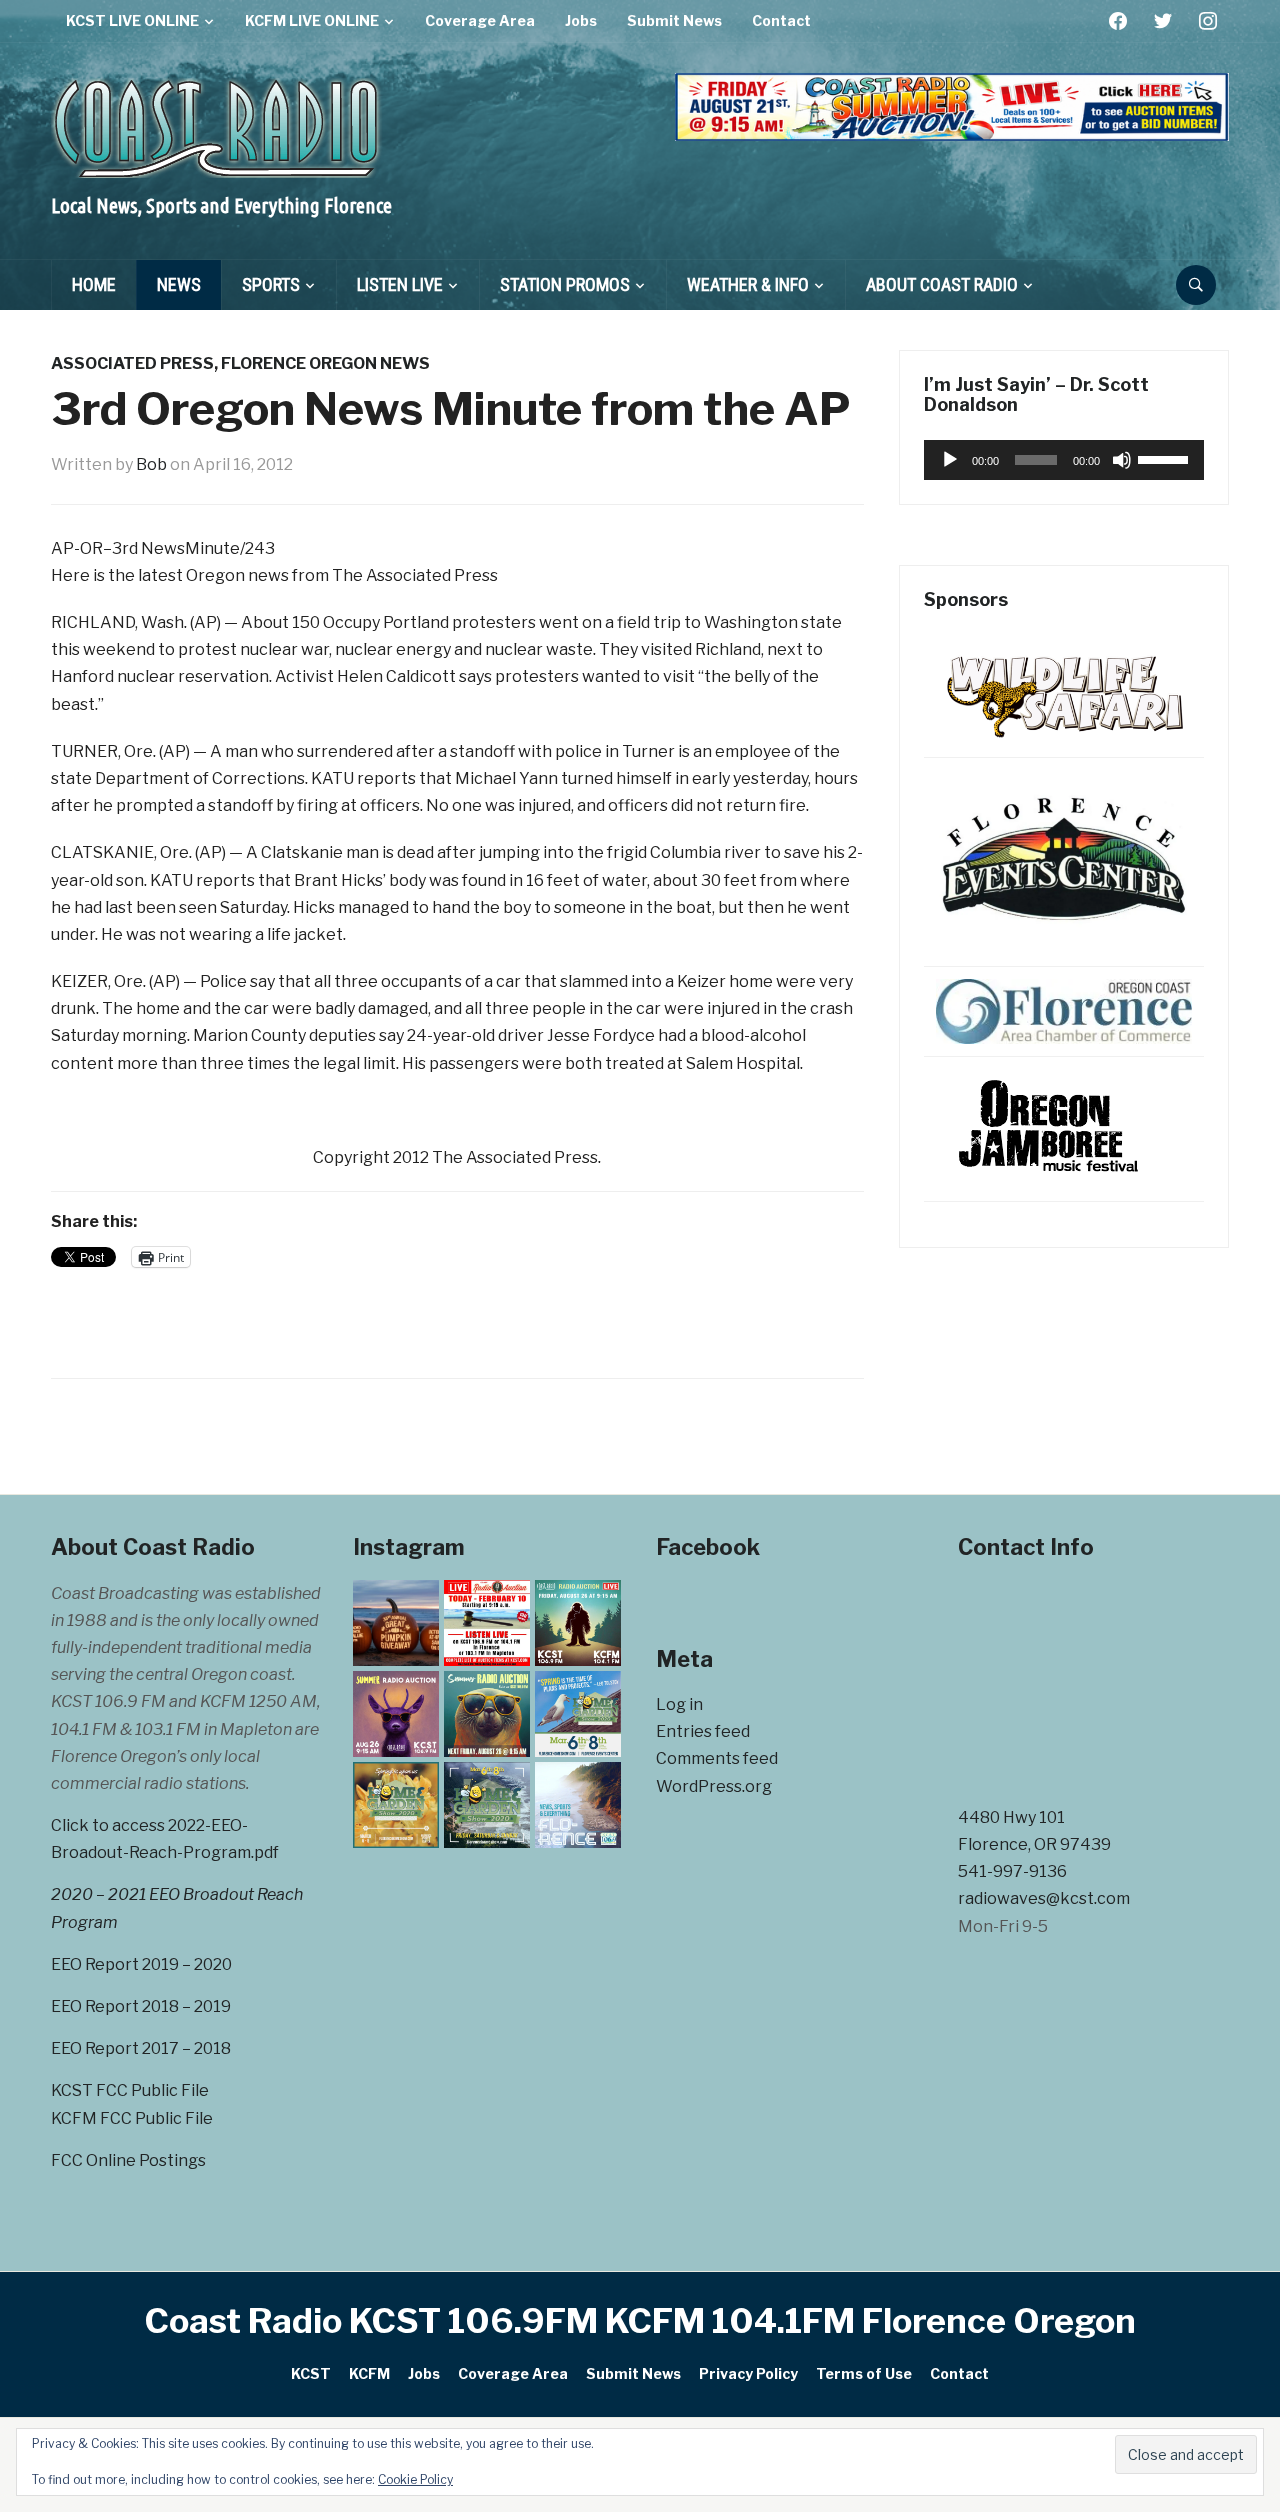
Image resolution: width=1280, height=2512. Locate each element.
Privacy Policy (748, 2373)
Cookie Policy (415, 2479)
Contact (781, 20)
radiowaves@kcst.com (1044, 1898)
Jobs (581, 20)
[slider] (1166, 458)
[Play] (950, 460)
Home (94, 284)
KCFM (369, 2373)
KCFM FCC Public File (132, 2118)
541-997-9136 (1012, 1871)
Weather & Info (748, 284)
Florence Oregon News (325, 363)
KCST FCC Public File (130, 2090)
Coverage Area (480, 20)
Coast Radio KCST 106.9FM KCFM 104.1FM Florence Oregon (640, 2320)
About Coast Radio (942, 284)
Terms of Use (864, 2373)
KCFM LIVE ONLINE (312, 20)
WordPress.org (714, 1786)
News (179, 284)
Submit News (674, 20)
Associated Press (132, 363)
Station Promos (565, 284)
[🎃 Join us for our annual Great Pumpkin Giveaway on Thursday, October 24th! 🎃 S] (396, 1623)
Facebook (708, 1547)
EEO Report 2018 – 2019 (141, 2006)
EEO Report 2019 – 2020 (141, 1964)
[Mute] (1122, 460)
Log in (679, 1704)
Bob (151, 464)
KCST (311, 2373)
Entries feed (703, 1731)
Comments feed (717, 1758)
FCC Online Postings (128, 2160)
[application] (1064, 460)
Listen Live (400, 284)
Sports (271, 284)
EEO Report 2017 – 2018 (141, 2048)
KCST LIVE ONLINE (132, 20)
